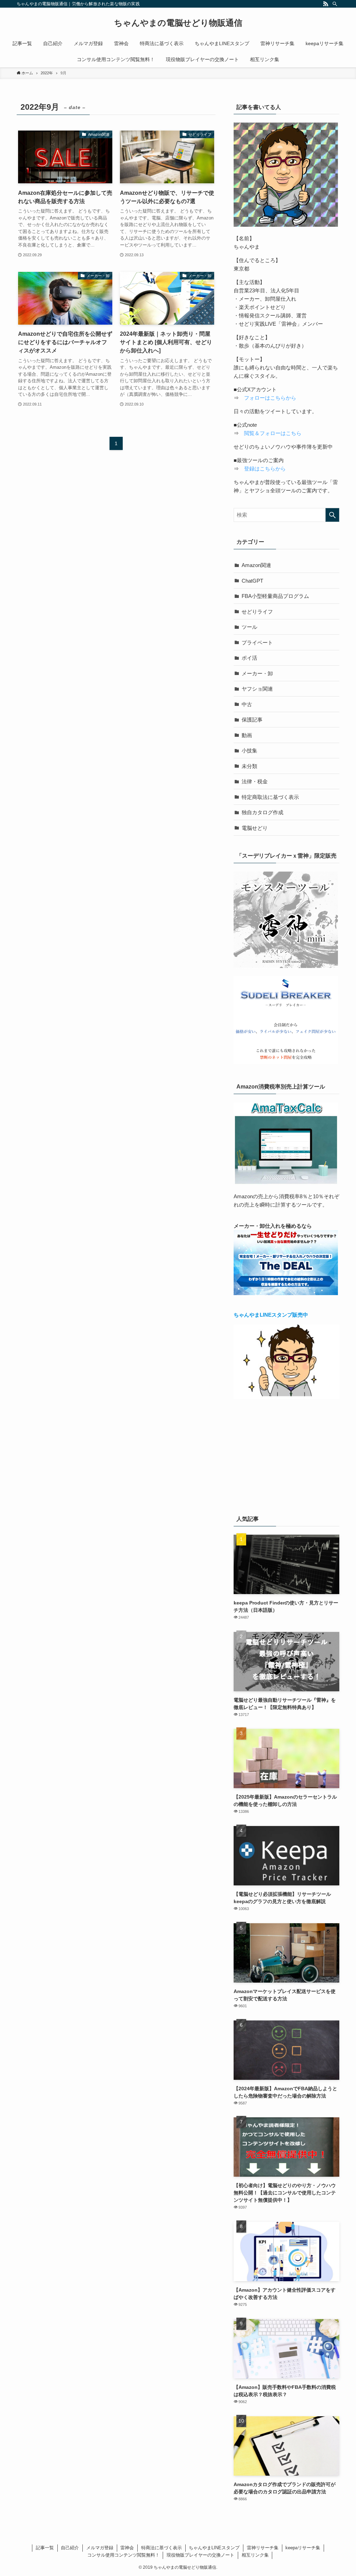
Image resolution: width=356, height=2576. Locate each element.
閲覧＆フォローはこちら (273, 433)
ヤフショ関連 (257, 689)
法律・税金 (255, 781)
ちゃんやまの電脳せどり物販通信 (178, 23)
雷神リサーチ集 (263, 2548)
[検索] (335, 4)
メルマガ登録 (100, 2548)
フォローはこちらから (270, 398)
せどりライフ (257, 612)
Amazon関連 (256, 565)
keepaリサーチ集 (303, 2548)
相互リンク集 (255, 2555)
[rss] (326, 4)
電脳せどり (255, 828)
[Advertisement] (286, 1456)
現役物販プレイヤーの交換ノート (200, 2555)
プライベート (257, 643)
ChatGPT (252, 581)
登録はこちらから (265, 469)
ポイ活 (249, 658)
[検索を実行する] (332, 515)
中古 (247, 704)
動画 (247, 735)
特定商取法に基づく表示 (270, 797)
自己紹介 (70, 2548)
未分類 (249, 766)
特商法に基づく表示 (161, 2548)
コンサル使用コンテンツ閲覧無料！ (123, 2555)
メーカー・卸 (257, 673)
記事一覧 (45, 2548)
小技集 (249, 751)
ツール (249, 627)
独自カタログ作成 (262, 812)
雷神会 (127, 2548)
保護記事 (252, 720)
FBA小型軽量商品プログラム (275, 596)
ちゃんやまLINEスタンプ (214, 2548)
